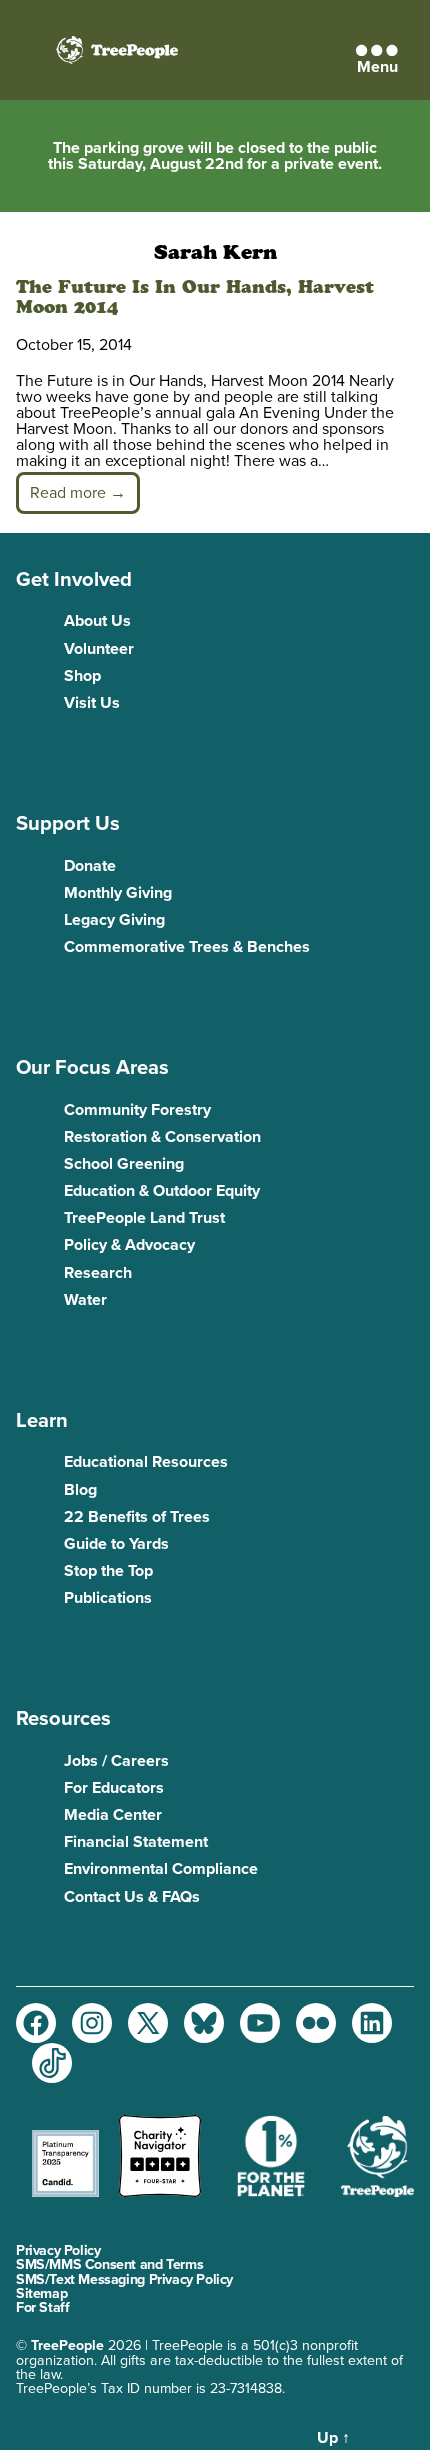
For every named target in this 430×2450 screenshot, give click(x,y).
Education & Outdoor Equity (162, 1191)
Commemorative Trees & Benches (187, 947)
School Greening (124, 1164)
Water (85, 1300)
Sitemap (41, 2293)
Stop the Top (108, 1571)
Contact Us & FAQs (132, 1897)
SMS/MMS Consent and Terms (109, 2264)
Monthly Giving (118, 893)
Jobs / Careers (116, 1761)
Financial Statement (136, 1842)
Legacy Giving (114, 920)
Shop (82, 676)
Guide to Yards (116, 1544)
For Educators (114, 1788)
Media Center (113, 1815)
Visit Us (92, 703)
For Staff (42, 2307)
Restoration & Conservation (162, 1137)
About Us (97, 621)
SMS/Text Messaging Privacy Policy (124, 2279)
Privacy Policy (58, 2250)
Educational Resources (146, 1462)
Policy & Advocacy (129, 1245)
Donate (90, 866)
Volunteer (99, 649)
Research (98, 1273)
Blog (80, 1490)
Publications (108, 1598)
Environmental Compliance (161, 1869)
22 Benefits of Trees (137, 1517)
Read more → (78, 493)
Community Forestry (137, 1110)
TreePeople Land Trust (144, 1218)
